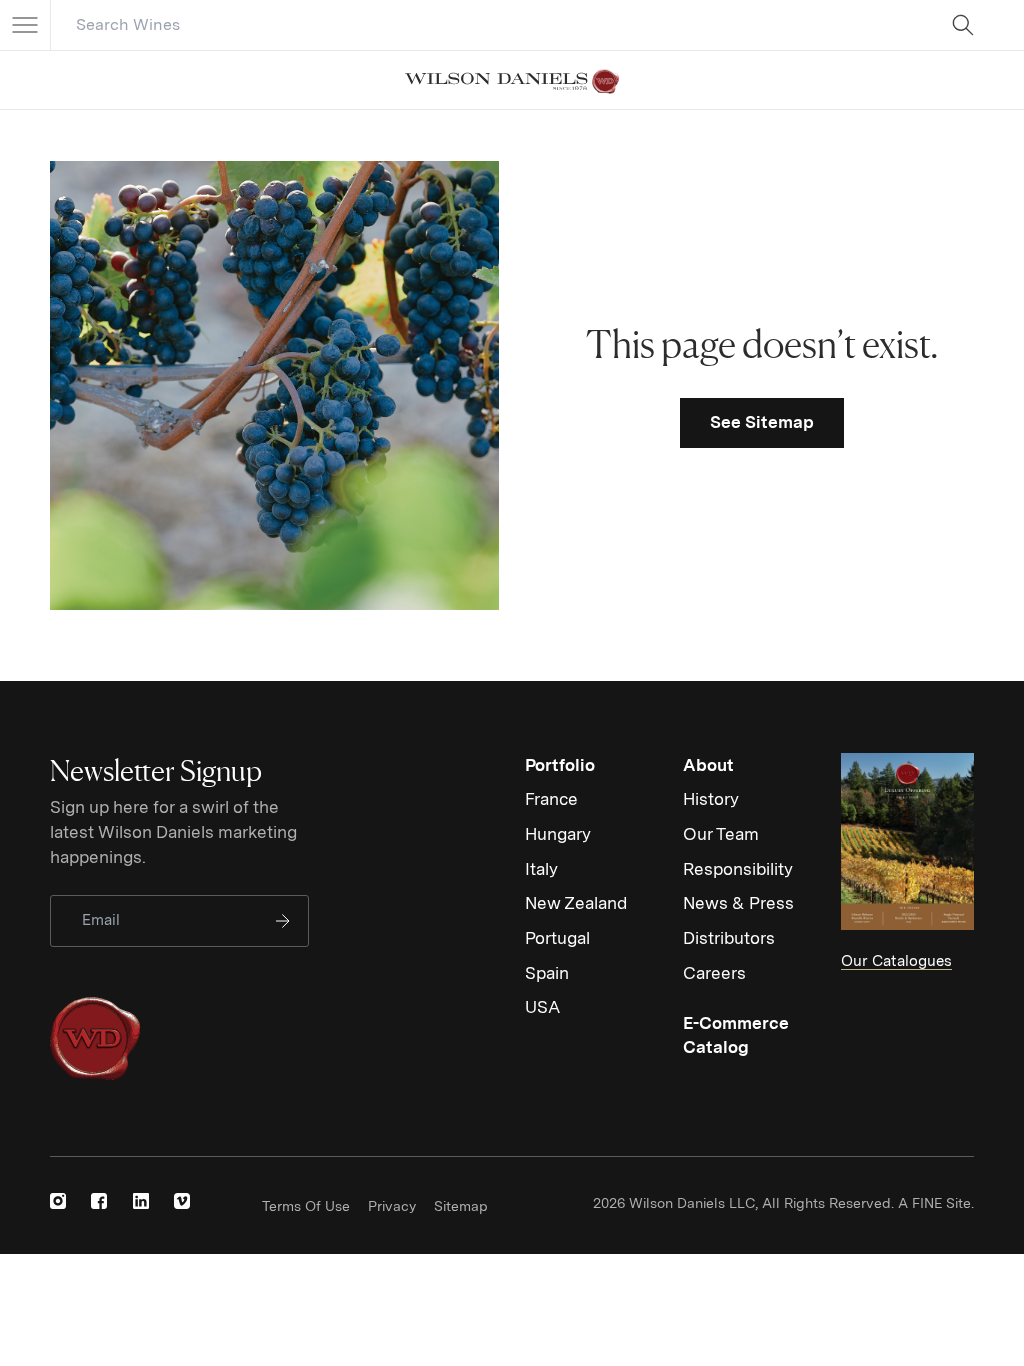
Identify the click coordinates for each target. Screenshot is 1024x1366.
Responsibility (738, 869)
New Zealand (576, 903)
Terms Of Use (306, 1206)
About (708, 765)
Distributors (729, 938)
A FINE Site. (936, 1203)
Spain (547, 973)
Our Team (721, 834)
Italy (541, 869)
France (551, 799)
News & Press (738, 903)
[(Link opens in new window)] (58, 1201)
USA (542, 1007)
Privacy (392, 1206)
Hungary (558, 834)
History (711, 799)
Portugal (557, 938)
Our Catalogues (896, 961)
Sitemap (461, 1206)
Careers (714, 973)
